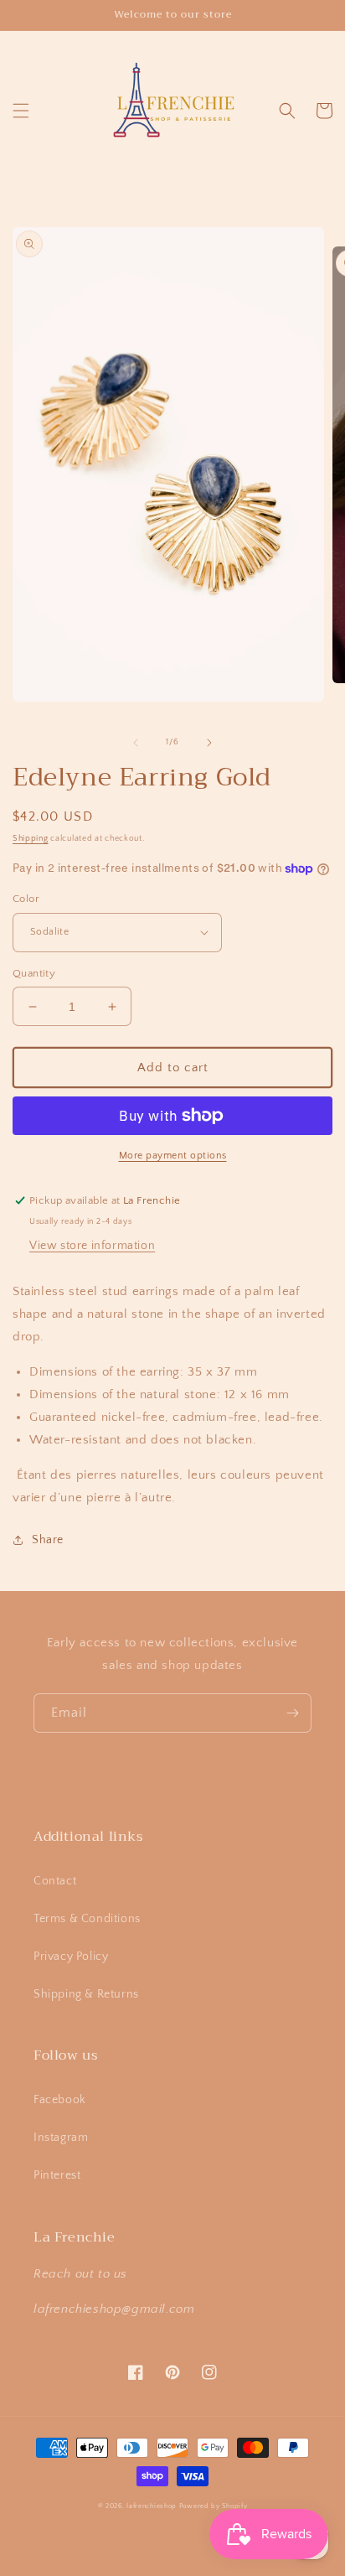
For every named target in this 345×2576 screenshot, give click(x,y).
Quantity (34, 973)
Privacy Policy (71, 1957)
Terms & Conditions (87, 1919)
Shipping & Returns (86, 1994)
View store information (92, 1246)
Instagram (61, 2138)
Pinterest (57, 2175)
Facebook (60, 2100)
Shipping (31, 839)
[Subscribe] (292, 1713)
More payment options (173, 1156)
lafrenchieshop (152, 2506)
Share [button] (48, 1540)
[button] (21, 111)
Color (26, 899)
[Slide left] (136, 743)
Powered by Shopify (214, 2506)
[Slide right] (209, 743)
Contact (55, 1881)
